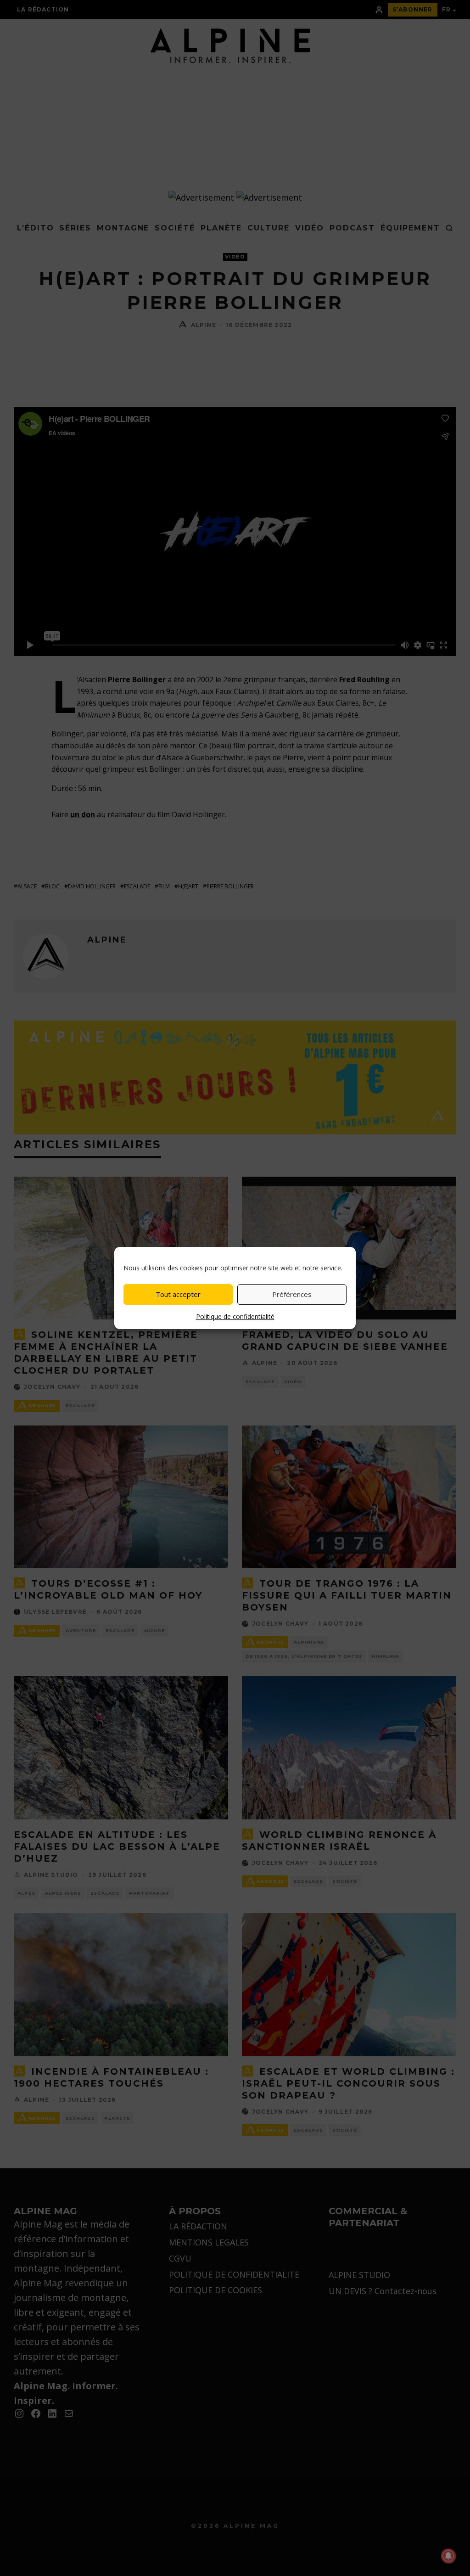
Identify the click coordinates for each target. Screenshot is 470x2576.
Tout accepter (178, 1294)
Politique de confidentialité (235, 1316)
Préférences (292, 1294)
